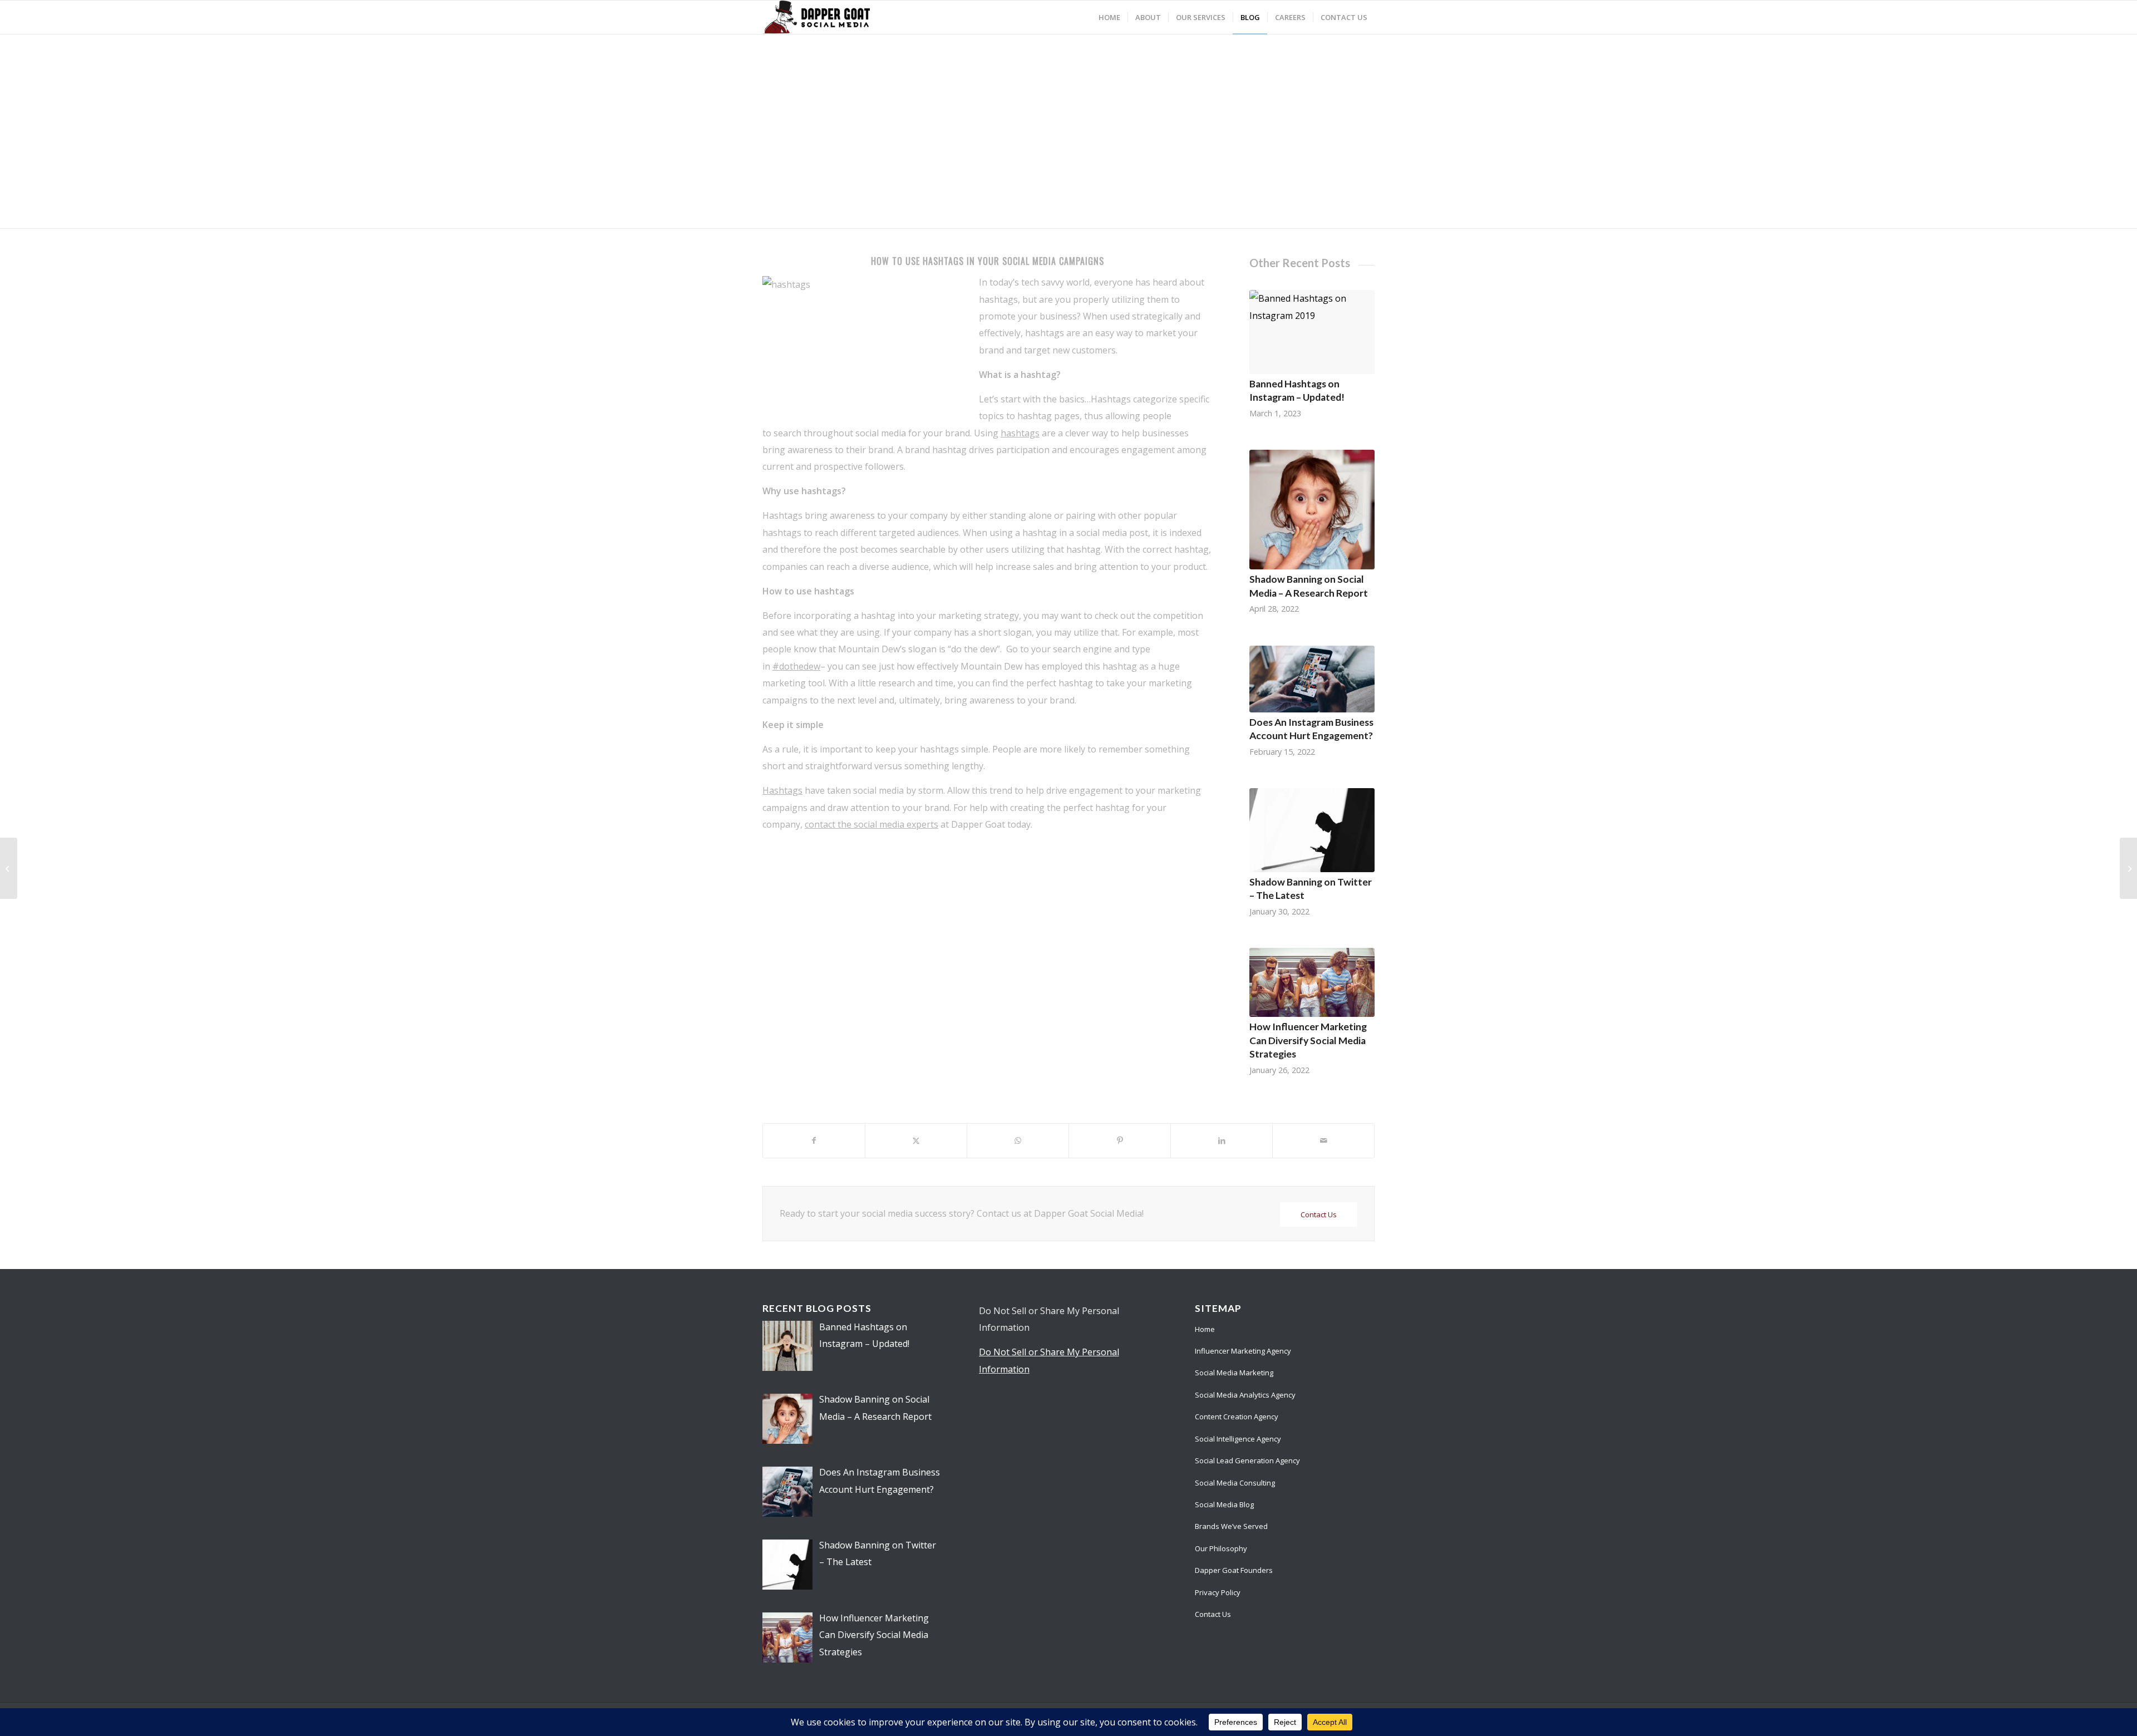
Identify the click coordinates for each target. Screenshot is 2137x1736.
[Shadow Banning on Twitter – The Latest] (1312, 830)
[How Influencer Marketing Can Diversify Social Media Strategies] (1312, 982)
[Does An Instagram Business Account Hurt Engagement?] (1312, 679)
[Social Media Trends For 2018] (2128, 868)
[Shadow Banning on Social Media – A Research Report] (1312, 510)
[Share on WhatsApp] (1018, 1140)
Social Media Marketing (1234, 1373)
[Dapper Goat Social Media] (816, 17)
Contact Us (1213, 1614)
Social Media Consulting (1235, 1483)
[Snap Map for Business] (9, 868)
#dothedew (796, 666)
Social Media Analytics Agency (1245, 1395)
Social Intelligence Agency (1238, 1439)
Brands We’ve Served (1231, 1526)
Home (1205, 1329)
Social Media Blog (1224, 1504)
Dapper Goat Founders (1234, 1570)
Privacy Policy (1218, 1592)
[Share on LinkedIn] (1222, 1140)
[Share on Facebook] (814, 1140)
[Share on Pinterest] (1120, 1140)
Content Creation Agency (1237, 1417)
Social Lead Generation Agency (1247, 1460)
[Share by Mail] (1323, 1140)
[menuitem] (1109, 17)
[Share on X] (916, 1140)
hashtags (1020, 433)
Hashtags (782, 790)
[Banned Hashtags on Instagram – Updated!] (1312, 332)
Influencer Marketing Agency (1243, 1351)
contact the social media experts (871, 824)
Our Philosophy (1221, 1548)
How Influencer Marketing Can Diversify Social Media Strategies (1308, 1040)
